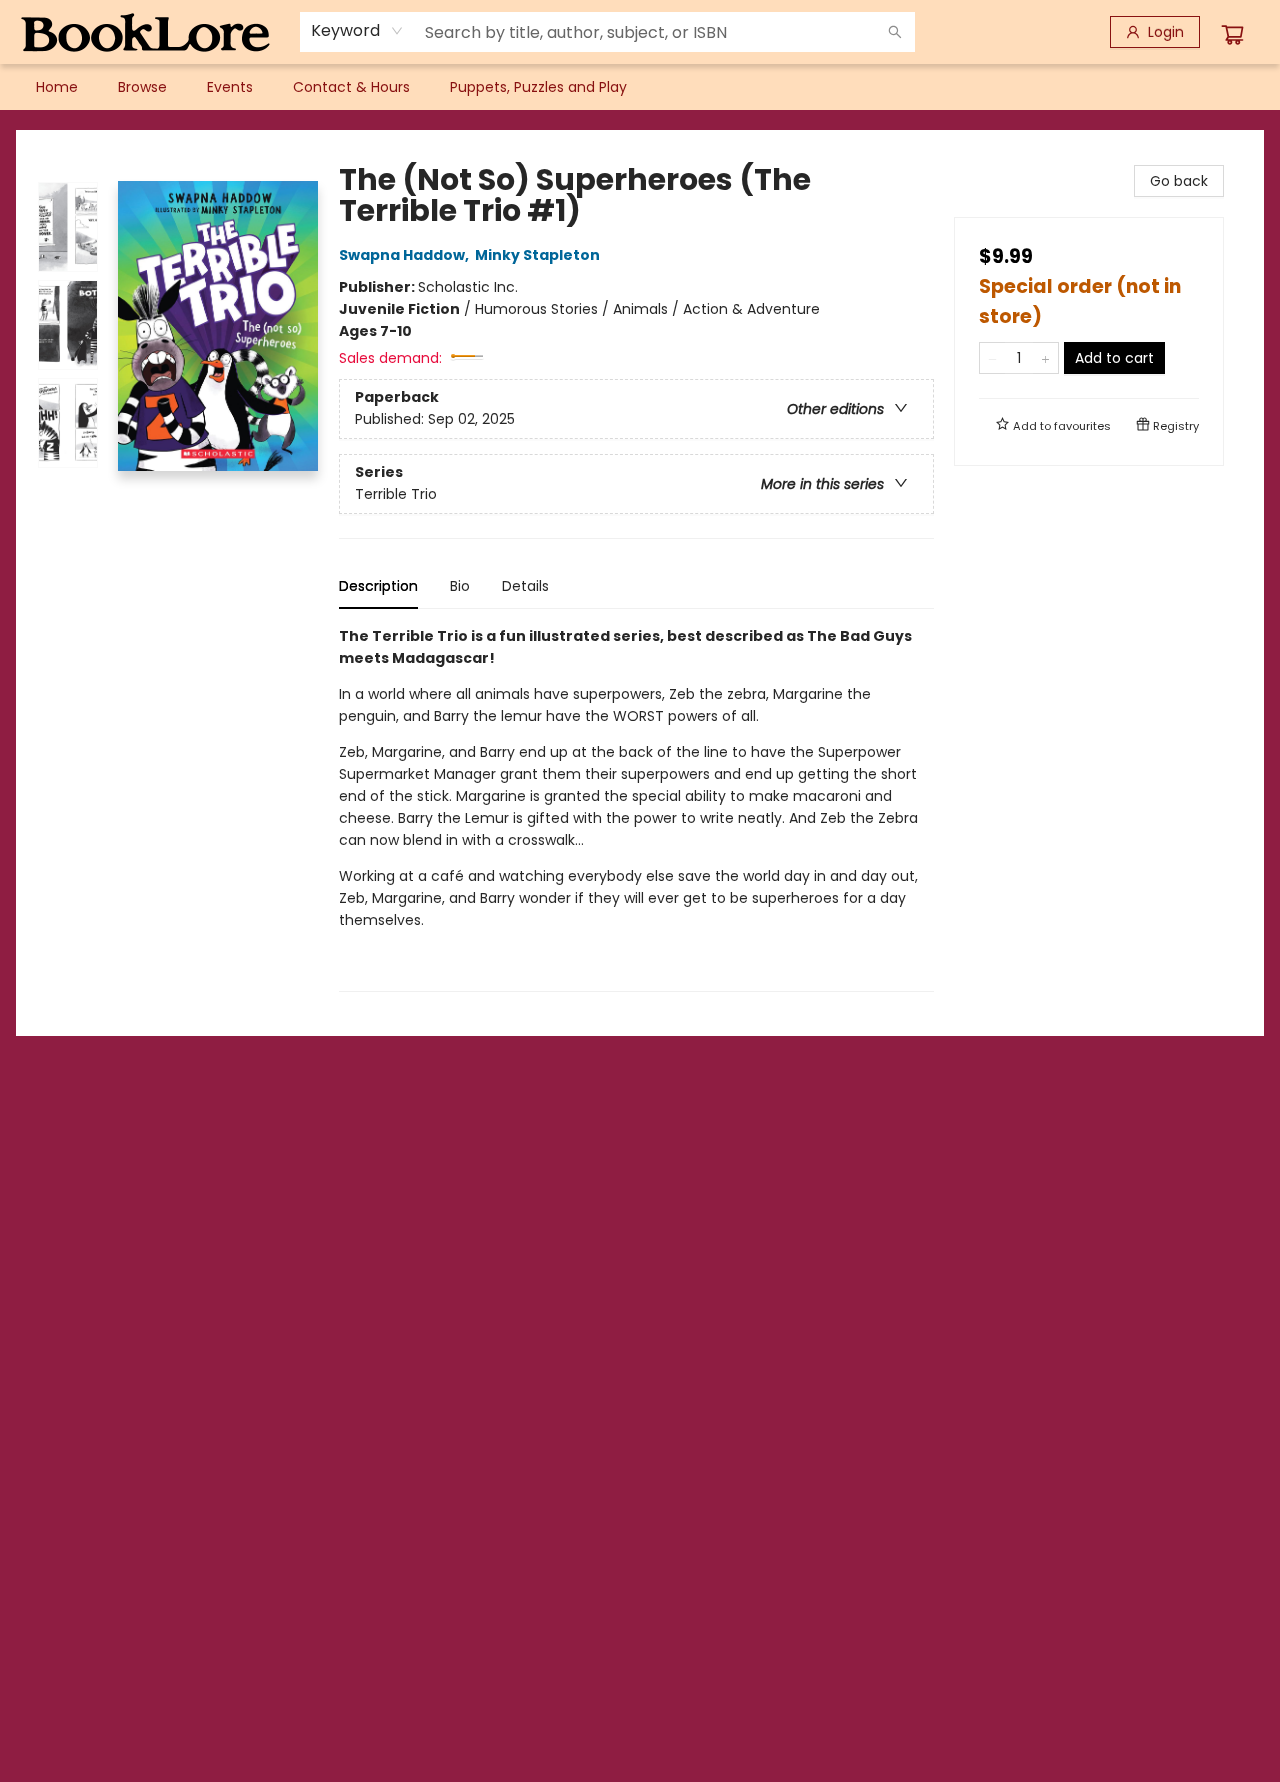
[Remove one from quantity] (992, 358)
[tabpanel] (636, 808)
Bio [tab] (460, 586)
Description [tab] (378, 586)
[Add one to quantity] (1045, 358)
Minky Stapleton (537, 255)
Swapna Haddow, (405, 255)
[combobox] (357, 31)
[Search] (895, 32)
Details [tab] (525, 586)
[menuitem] (57, 87)
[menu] (640, 87)
